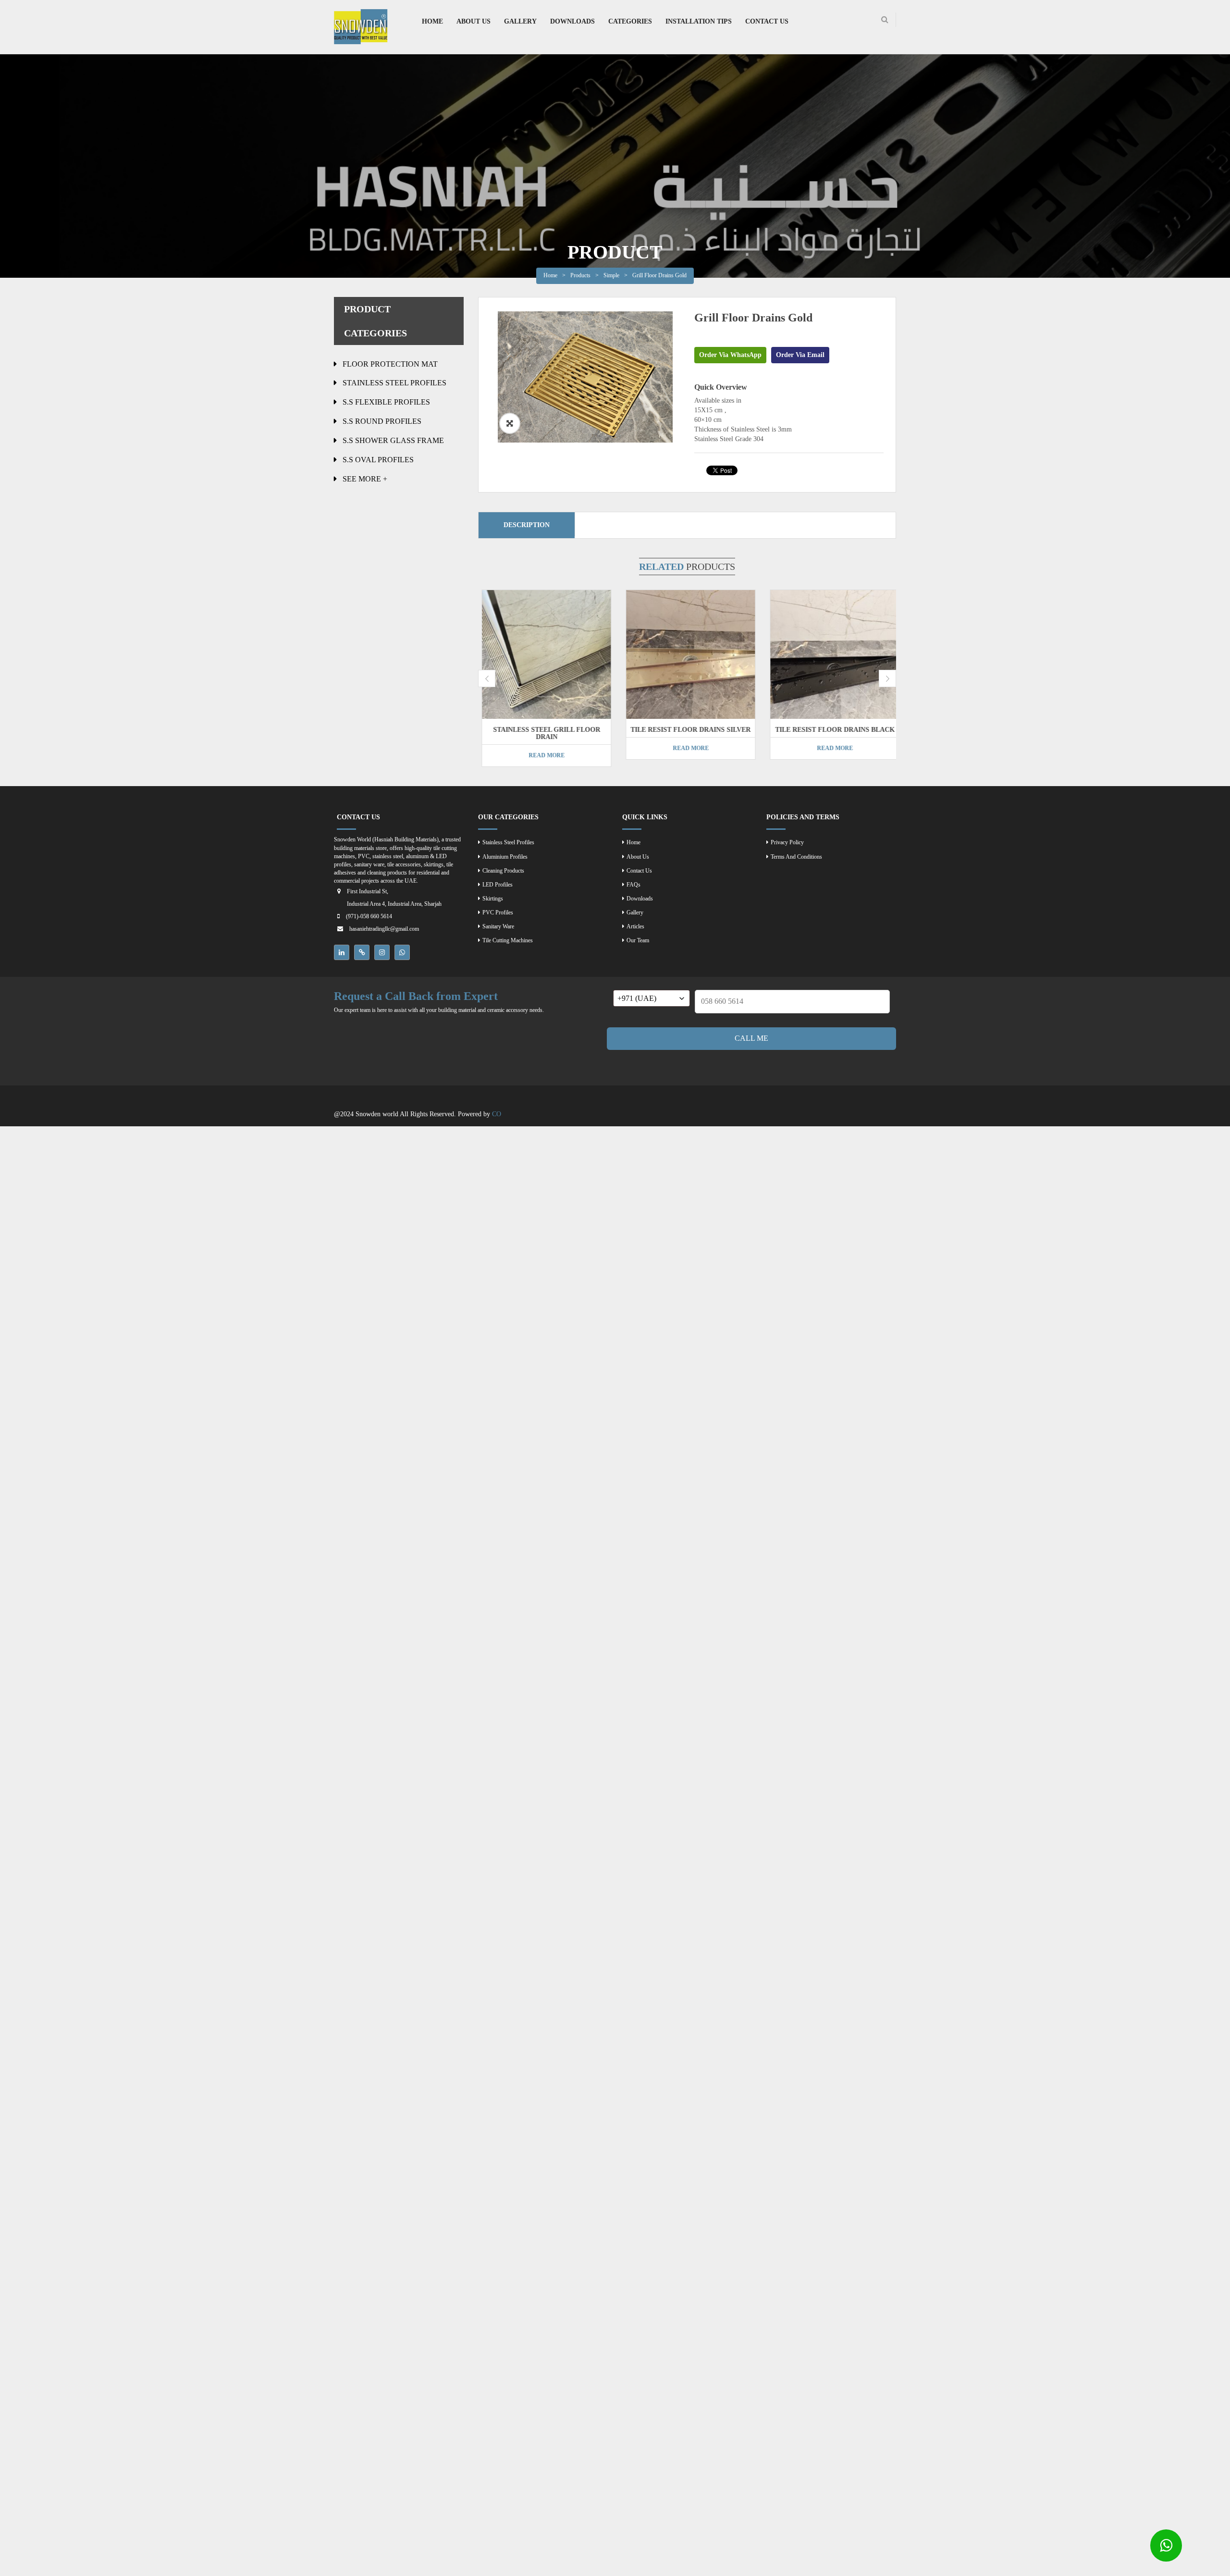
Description (527, 525)
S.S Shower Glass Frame (393, 440)
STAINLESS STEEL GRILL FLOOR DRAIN (543, 733)
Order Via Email (800, 355)
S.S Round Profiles (382, 421)
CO (497, 1114)
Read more (543, 755)
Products (580, 275)
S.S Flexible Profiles (386, 402)
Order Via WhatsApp (730, 355)
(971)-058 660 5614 (369, 916)
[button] (510, 423)
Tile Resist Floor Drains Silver (687, 730)
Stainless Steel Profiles (394, 383)
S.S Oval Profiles (378, 460)
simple (611, 275)
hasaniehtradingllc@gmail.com (384, 929)
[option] (585, 377)
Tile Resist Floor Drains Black (831, 730)
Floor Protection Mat (390, 364)
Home (550, 275)
